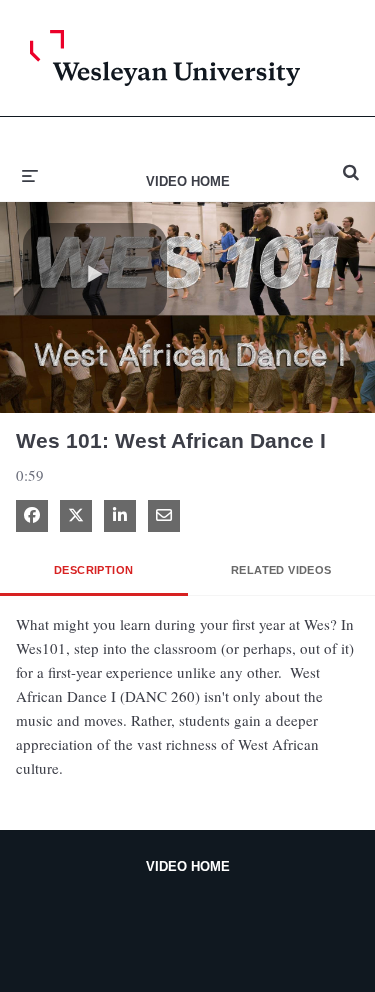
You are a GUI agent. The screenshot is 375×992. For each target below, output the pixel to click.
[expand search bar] (351, 164)
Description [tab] (93, 570)
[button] (95, 271)
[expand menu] (30, 174)
